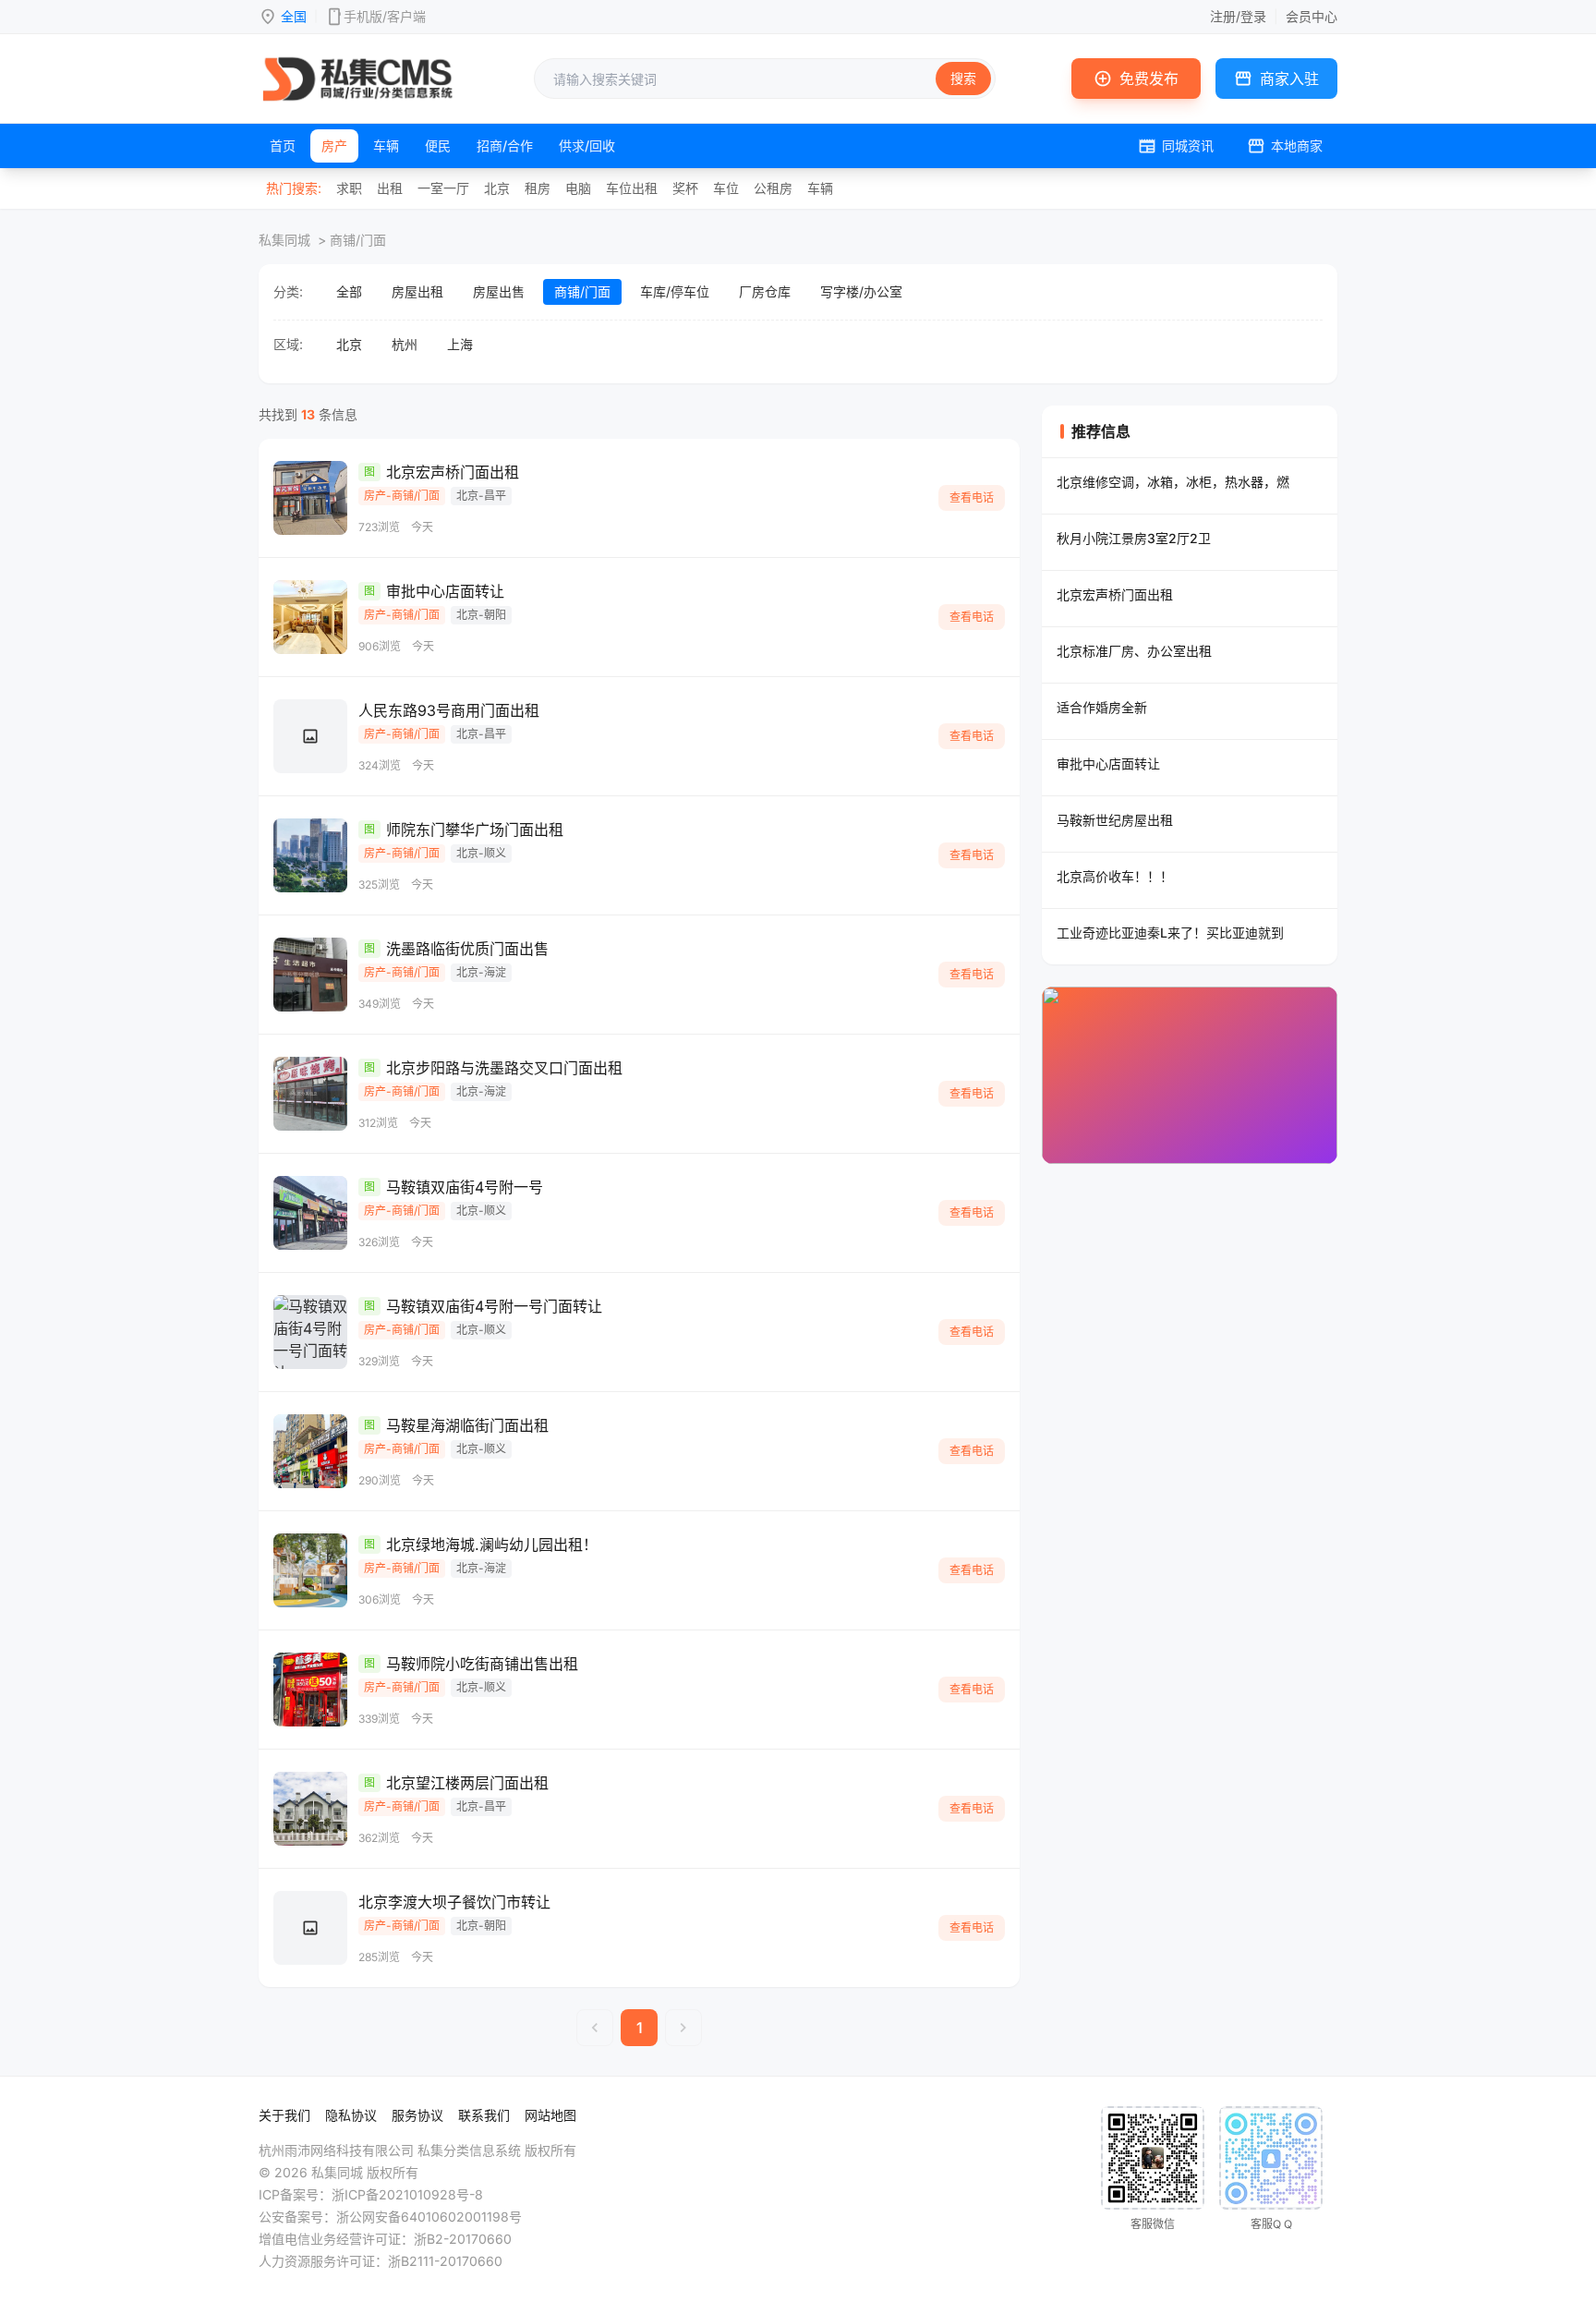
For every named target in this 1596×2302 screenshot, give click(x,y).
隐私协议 (351, 2115)
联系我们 (484, 2115)
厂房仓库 (765, 291)
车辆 (386, 145)
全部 (349, 291)
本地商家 (1285, 146)
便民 (438, 145)
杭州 (405, 344)
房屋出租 (417, 291)
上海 (460, 344)
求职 (349, 188)
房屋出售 (499, 291)
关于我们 (284, 2115)
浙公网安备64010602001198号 (429, 2217)
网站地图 (550, 2115)
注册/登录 (1238, 16)
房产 (334, 145)
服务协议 (417, 2115)
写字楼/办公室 (861, 291)
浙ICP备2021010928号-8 (407, 2194)
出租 (390, 188)
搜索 (963, 78)
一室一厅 (443, 188)
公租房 (773, 188)
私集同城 (284, 240)
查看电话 (972, 497)
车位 (726, 188)
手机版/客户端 (385, 16)
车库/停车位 (675, 291)
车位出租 (632, 188)
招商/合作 (505, 145)
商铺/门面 (582, 291)
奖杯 (685, 188)
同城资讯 (1176, 146)
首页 (283, 145)
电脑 (578, 188)
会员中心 (1312, 16)
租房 (538, 188)
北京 (497, 188)
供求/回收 (587, 145)
